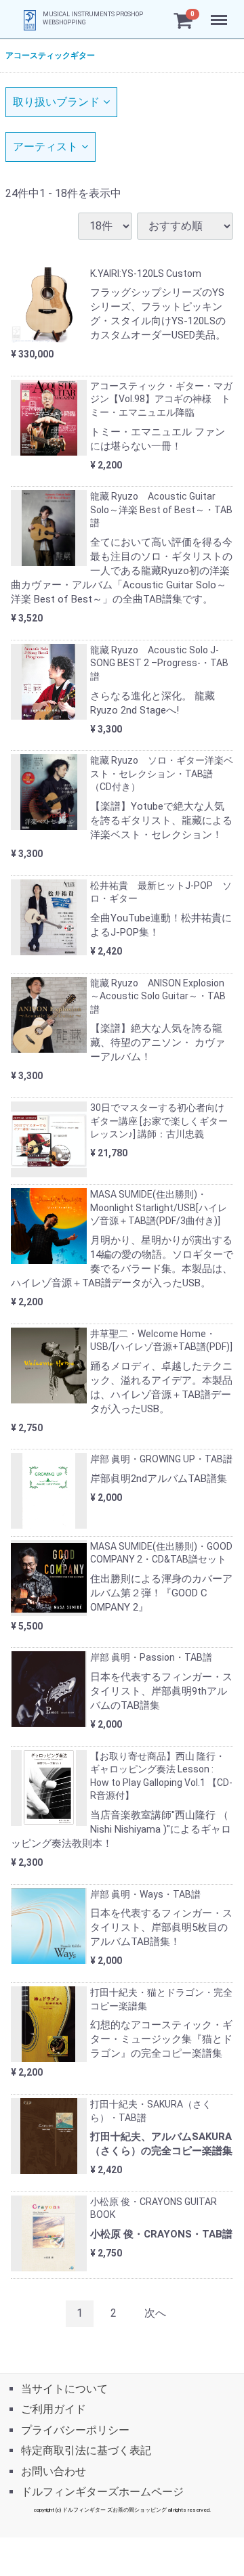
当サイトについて (64, 2389)
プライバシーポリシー (75, 2429)
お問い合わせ (54, 2471)
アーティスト (45, 147)
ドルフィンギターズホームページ (102, 2492)
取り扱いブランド (56, 102)
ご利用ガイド (54, 2409)
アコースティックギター (50, 56)
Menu (221, 13)
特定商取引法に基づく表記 (86, 2450)
